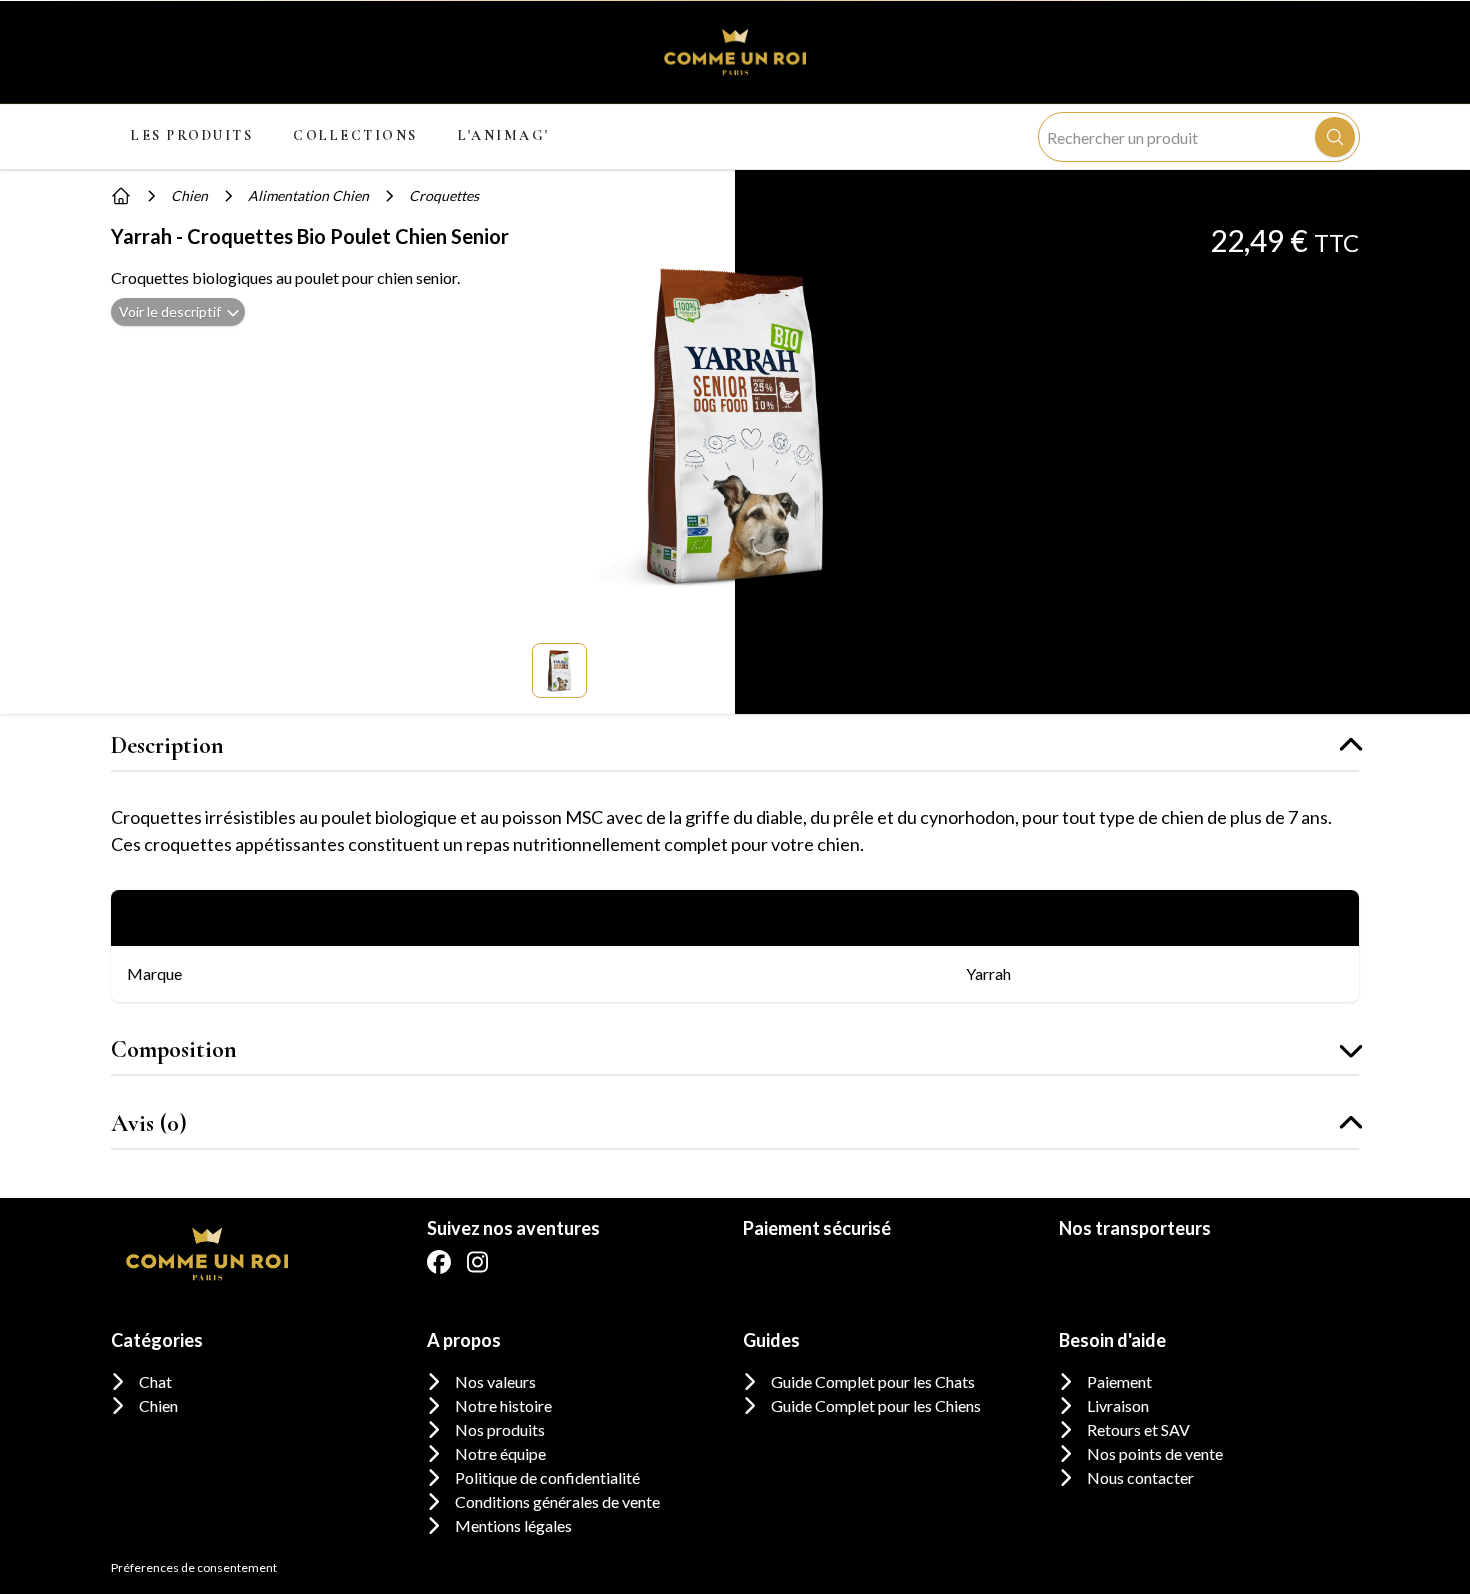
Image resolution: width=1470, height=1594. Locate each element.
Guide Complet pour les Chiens (876, 1405)
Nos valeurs (495, 1381)
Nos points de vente (1155, 1453)
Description (167, 745)
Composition (174, 1049)
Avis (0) (149, 1123)
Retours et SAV (1138, 1429)
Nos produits (500, 1429)
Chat (155, 1381)
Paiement (1119, 1381)
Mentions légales (513, 1525)
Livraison (1118, 1405)
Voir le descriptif (170, 311)
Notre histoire (503, 1405)
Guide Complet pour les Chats (873, 1381)
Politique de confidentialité (547, 1477)
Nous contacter (1140, 1477)
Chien (158, 1405)
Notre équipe (500, 1453)
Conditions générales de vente (557, 1501)
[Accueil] (121, 196)
